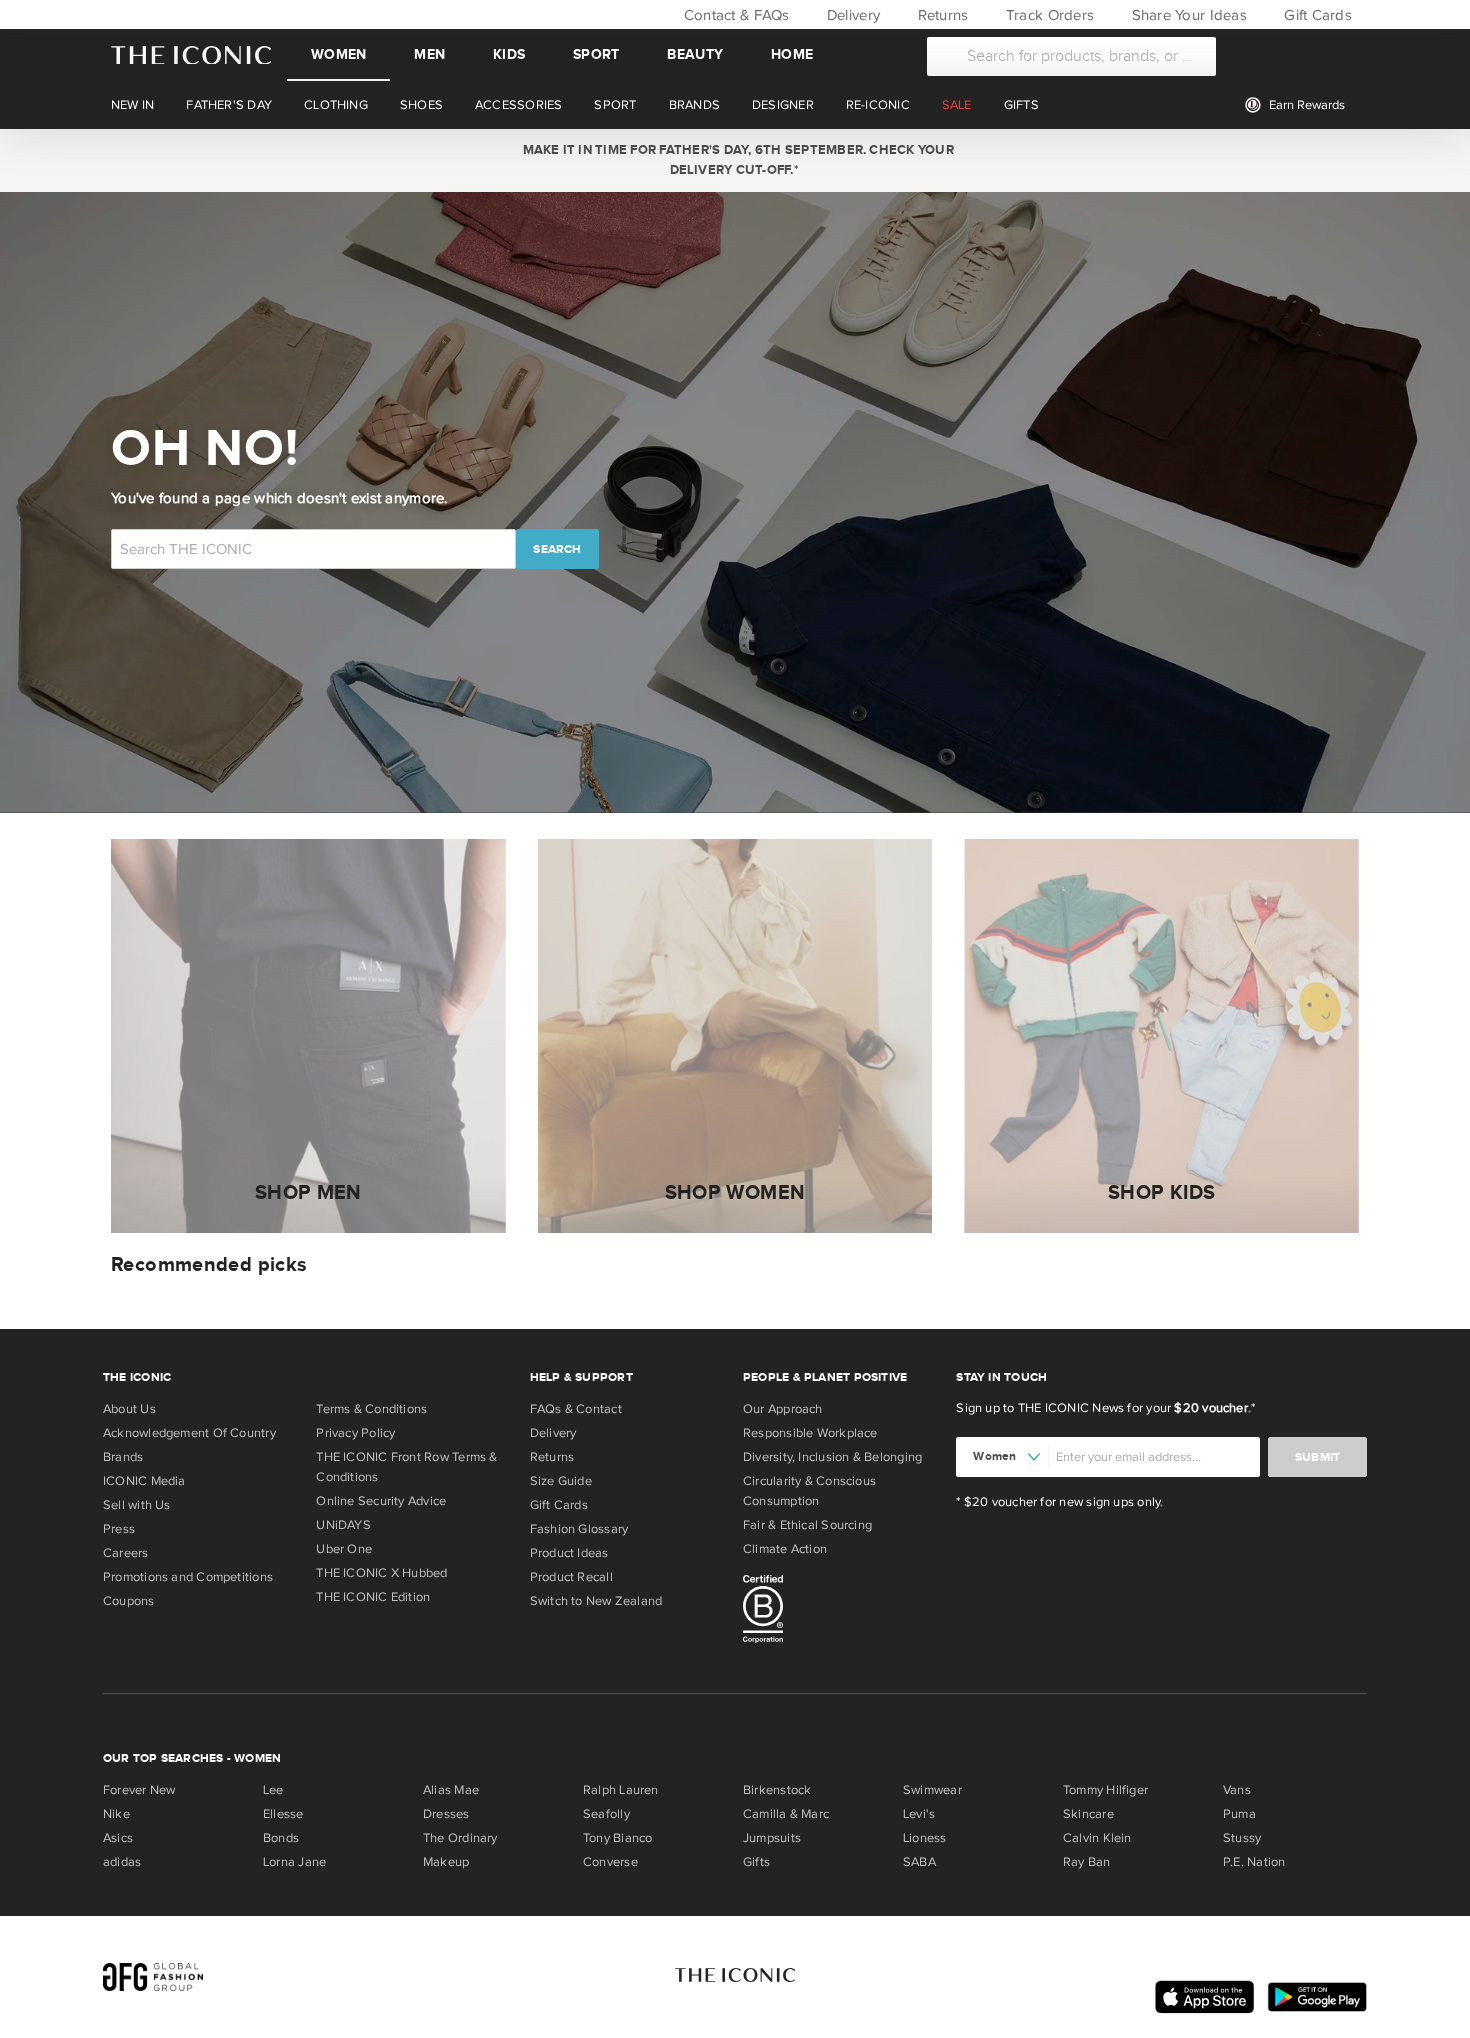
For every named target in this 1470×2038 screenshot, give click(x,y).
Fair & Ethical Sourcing (807, 1525)
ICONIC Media (144, 1481)
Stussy (1242, 1838)
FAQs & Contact (576, 1409)
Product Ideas (569, 1553)
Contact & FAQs (734, 15)
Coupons (129, 1601)
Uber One (344, 1549)
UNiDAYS (343, 1525)
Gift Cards (1316, 15)
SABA (919, 1862)
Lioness (925, 1838)
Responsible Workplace (810, 1433)
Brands (123, 1457)
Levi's (919, 1814)
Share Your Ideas (1186, 15)
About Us (129, 1409)
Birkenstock (777, 1790)
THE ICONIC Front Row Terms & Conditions (406, 1467)
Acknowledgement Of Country (189, 1433)
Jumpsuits (772, 1838)
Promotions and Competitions (188, 1577)
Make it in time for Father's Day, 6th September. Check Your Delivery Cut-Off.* (735, 160)
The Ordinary (460, 1838)
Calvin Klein (1097, 1838)
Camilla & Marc (786, 1814)
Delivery (851, 15)
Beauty (695, 54)
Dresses (446, 1814)
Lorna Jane (294, 1862)
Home (792, 54)
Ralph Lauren (621, 1790)
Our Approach (783, 1409)
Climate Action (785, 1549)
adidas (122, 1862)
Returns (940, 15)
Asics (118, 1838)
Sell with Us (137, 1505)
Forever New (139, 1790)
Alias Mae (451, 1790)
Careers (126, 1553)
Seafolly (606, 1814)
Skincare (1088, 1814)
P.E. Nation (1254, 1862)
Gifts (756, 1862)
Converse (610, 1862)
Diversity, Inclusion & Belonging (832, 1457)
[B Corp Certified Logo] (841, 1612)
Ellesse (283, 1814)
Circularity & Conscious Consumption (809, 1491)
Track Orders (1048, 15)
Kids (509, 54)
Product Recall (571, 1577)
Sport (596, 54)
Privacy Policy (355, 1433)
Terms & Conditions (371, 1409)
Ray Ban (1087, 1862)
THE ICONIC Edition (373, 1597)
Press (119, 1529)
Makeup (446, 1862)
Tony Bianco (617, 1838)
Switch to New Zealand (596, 1601)
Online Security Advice (381, 1501)
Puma (1239, 1814)
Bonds (281, 1838)
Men (429, 54)
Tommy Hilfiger (1105, 1790)
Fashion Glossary (579, 1529)
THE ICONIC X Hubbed (381, 1573)
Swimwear (932, 1790)
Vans (1237, 1790)
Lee (273, 1790)
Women (338, 54)
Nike (116, 1814)
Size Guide (561, 1481)
